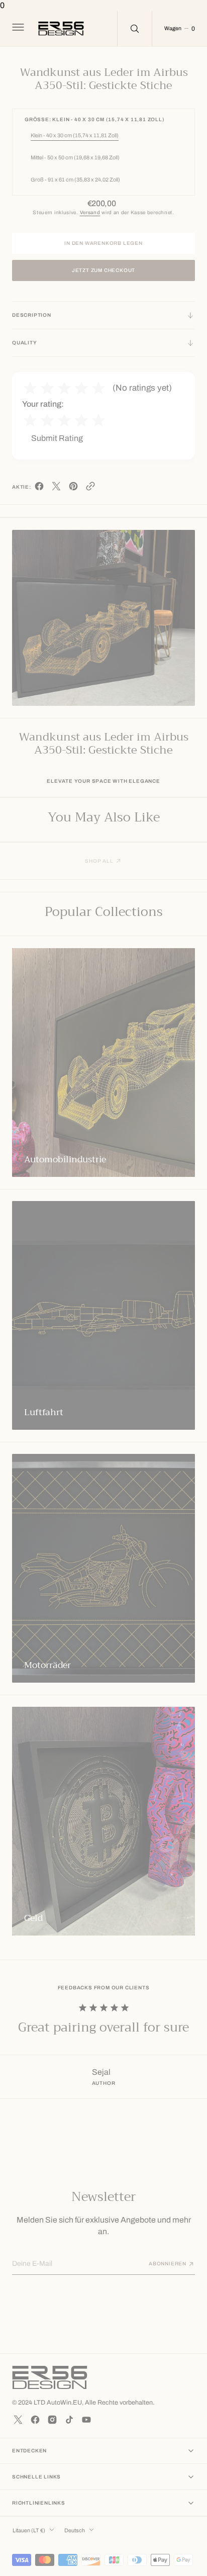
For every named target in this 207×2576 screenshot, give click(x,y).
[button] (17, 29)
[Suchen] (135, 29)
